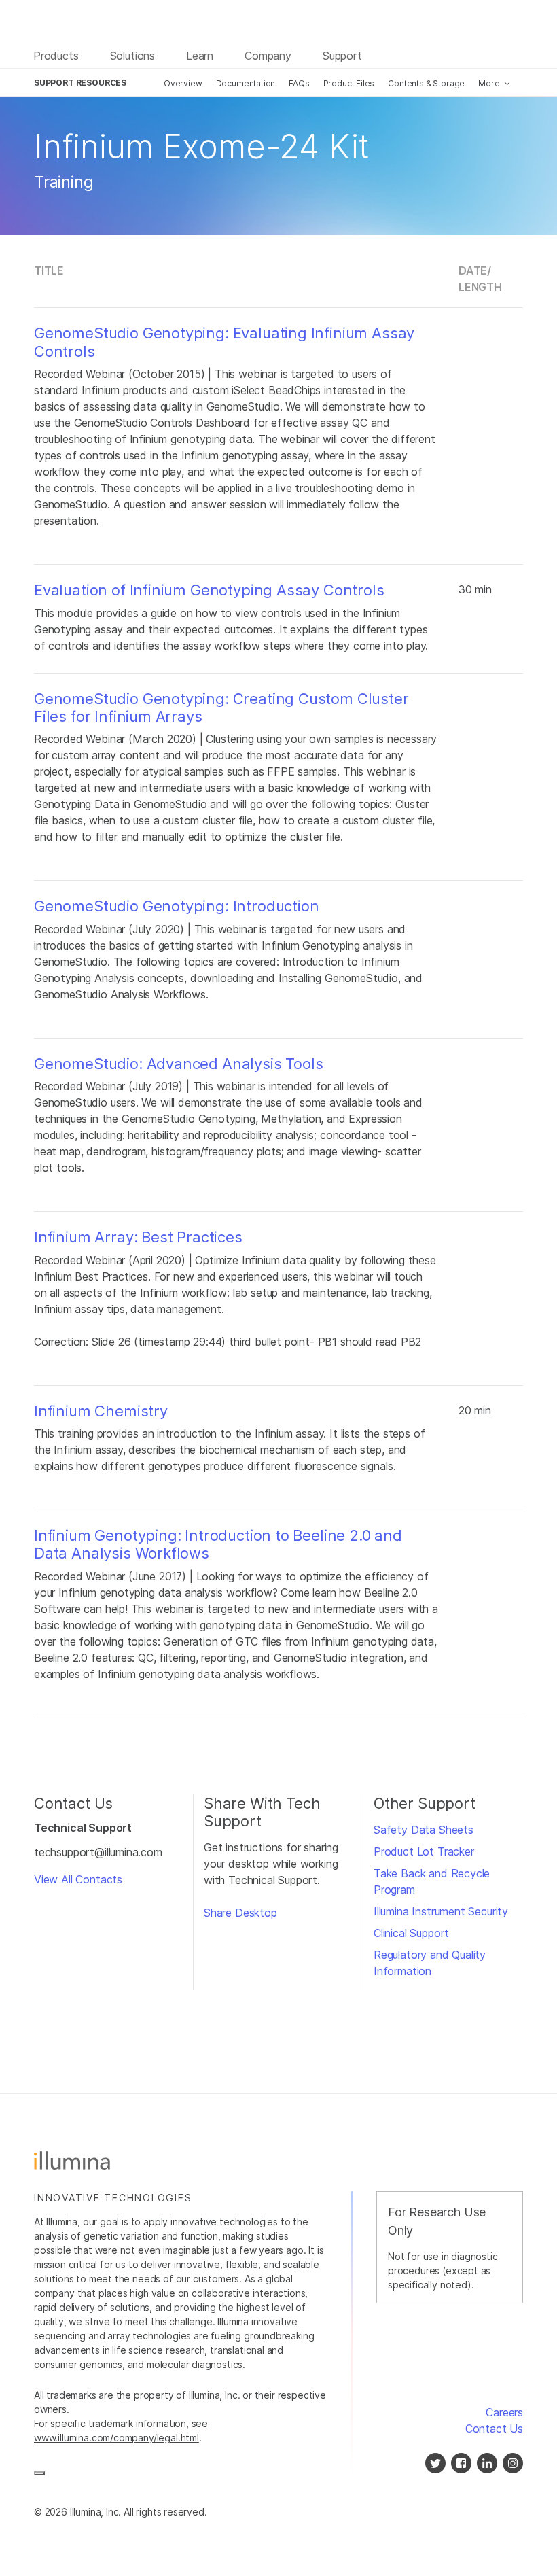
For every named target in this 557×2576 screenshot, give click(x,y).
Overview (183, 83)
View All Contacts (78, 1879)
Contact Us (494, 2429)
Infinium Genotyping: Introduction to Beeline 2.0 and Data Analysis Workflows (218, 1544)
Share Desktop (240, 1913)
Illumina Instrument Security (441, 1911)
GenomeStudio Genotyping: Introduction (177, 906)
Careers (504, 2412)
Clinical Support (411, 1933)
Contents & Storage (426, 83)
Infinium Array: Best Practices (138, 1237)
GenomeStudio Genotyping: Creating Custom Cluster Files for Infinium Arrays (221, 708)
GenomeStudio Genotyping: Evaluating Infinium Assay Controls (224, 342)
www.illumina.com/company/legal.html (116, 2438)
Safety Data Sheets (424, 1830)
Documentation (246, 83)
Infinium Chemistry (101, 1411)
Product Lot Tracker (424, 1851)
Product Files (349, 83)
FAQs (299, 83)
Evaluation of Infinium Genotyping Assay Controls (209, 590)
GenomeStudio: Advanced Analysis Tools (179, 1064)
